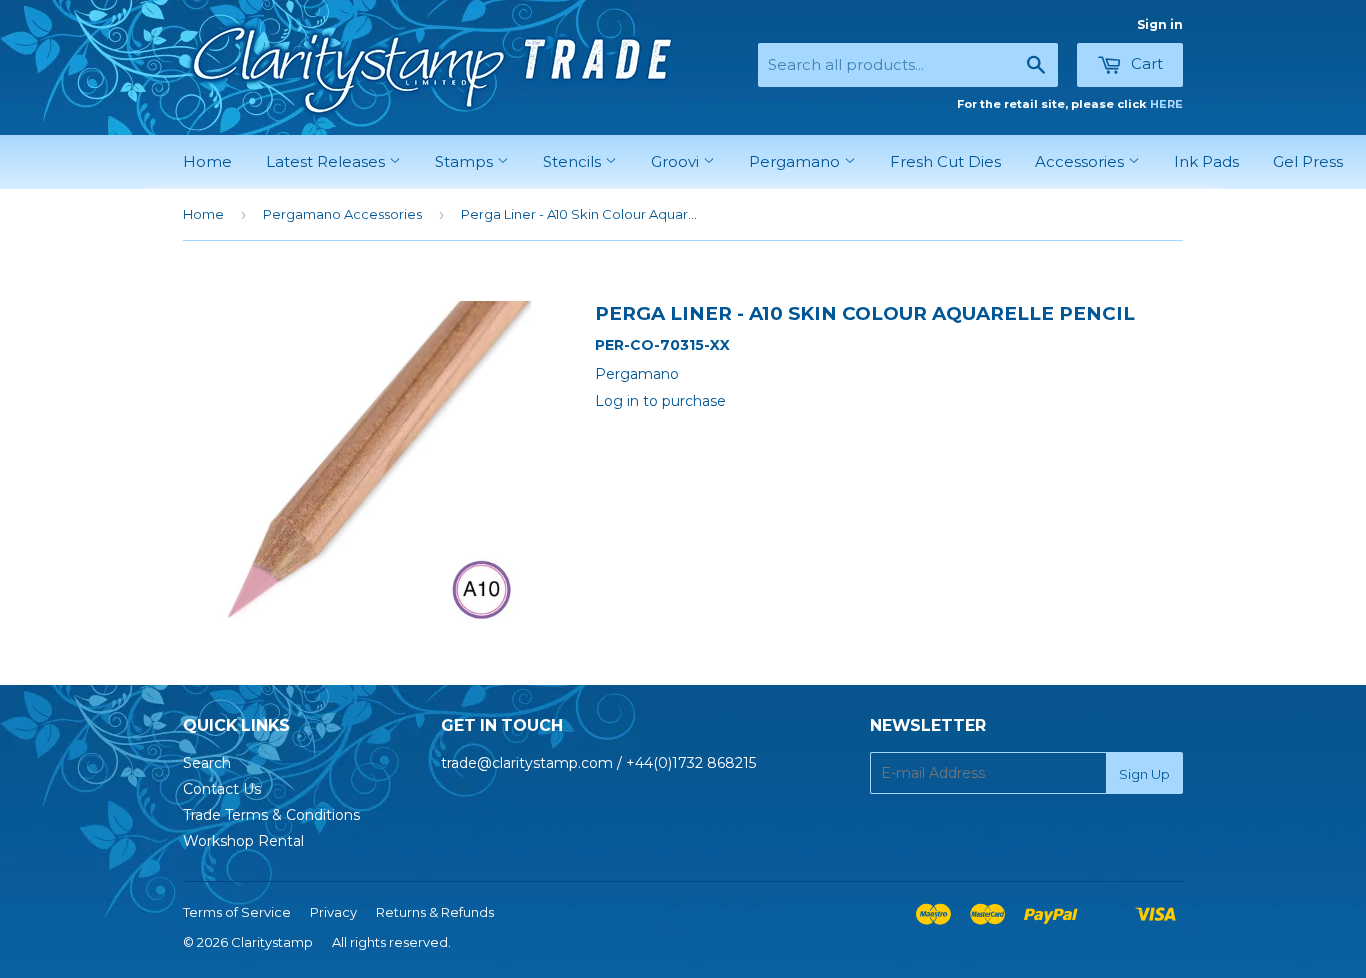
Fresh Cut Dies (945, 161)
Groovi (677, 161)
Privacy (333, 912)
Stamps (466, 161)
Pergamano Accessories (342, 214)
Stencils (574, 161)
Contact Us (222, 789)
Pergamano (796, 161)
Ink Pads (1206, 161)
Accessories (1081, 161)
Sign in (1160, 24)
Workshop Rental (243, 841)
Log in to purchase (660, 401)
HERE (1166, 104)
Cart (1145, 63)
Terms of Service (237, 912)
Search (207, 763)
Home (207, 161)
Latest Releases (327, 161)
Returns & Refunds (435, 912)
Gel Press (1308, 161)
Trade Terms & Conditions (271, 815)
